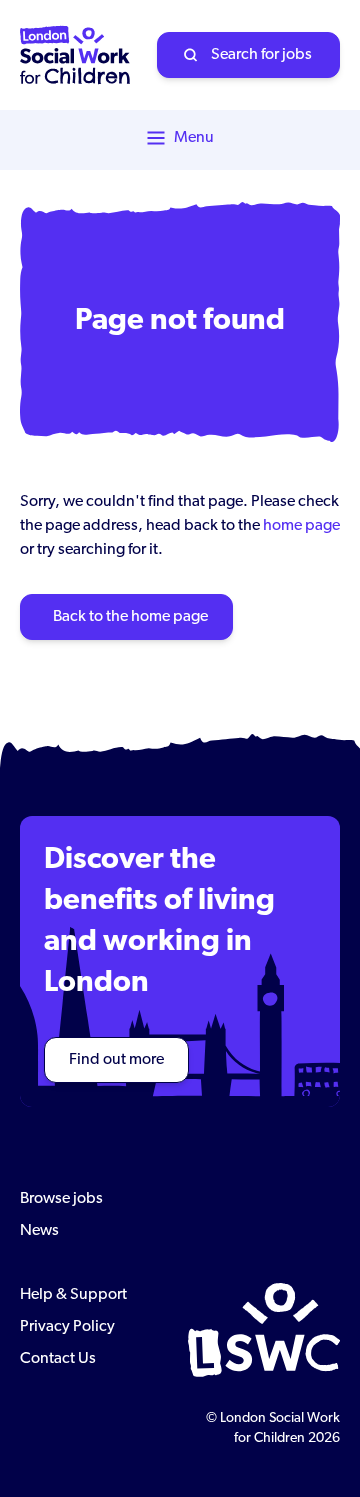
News (39, 1231)
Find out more (116, 1060)
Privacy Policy (67, 1327)
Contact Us (58, 1359)
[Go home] (75, 55)
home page (301, 526)
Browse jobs (61, 1199)
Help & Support (73, 1295)
